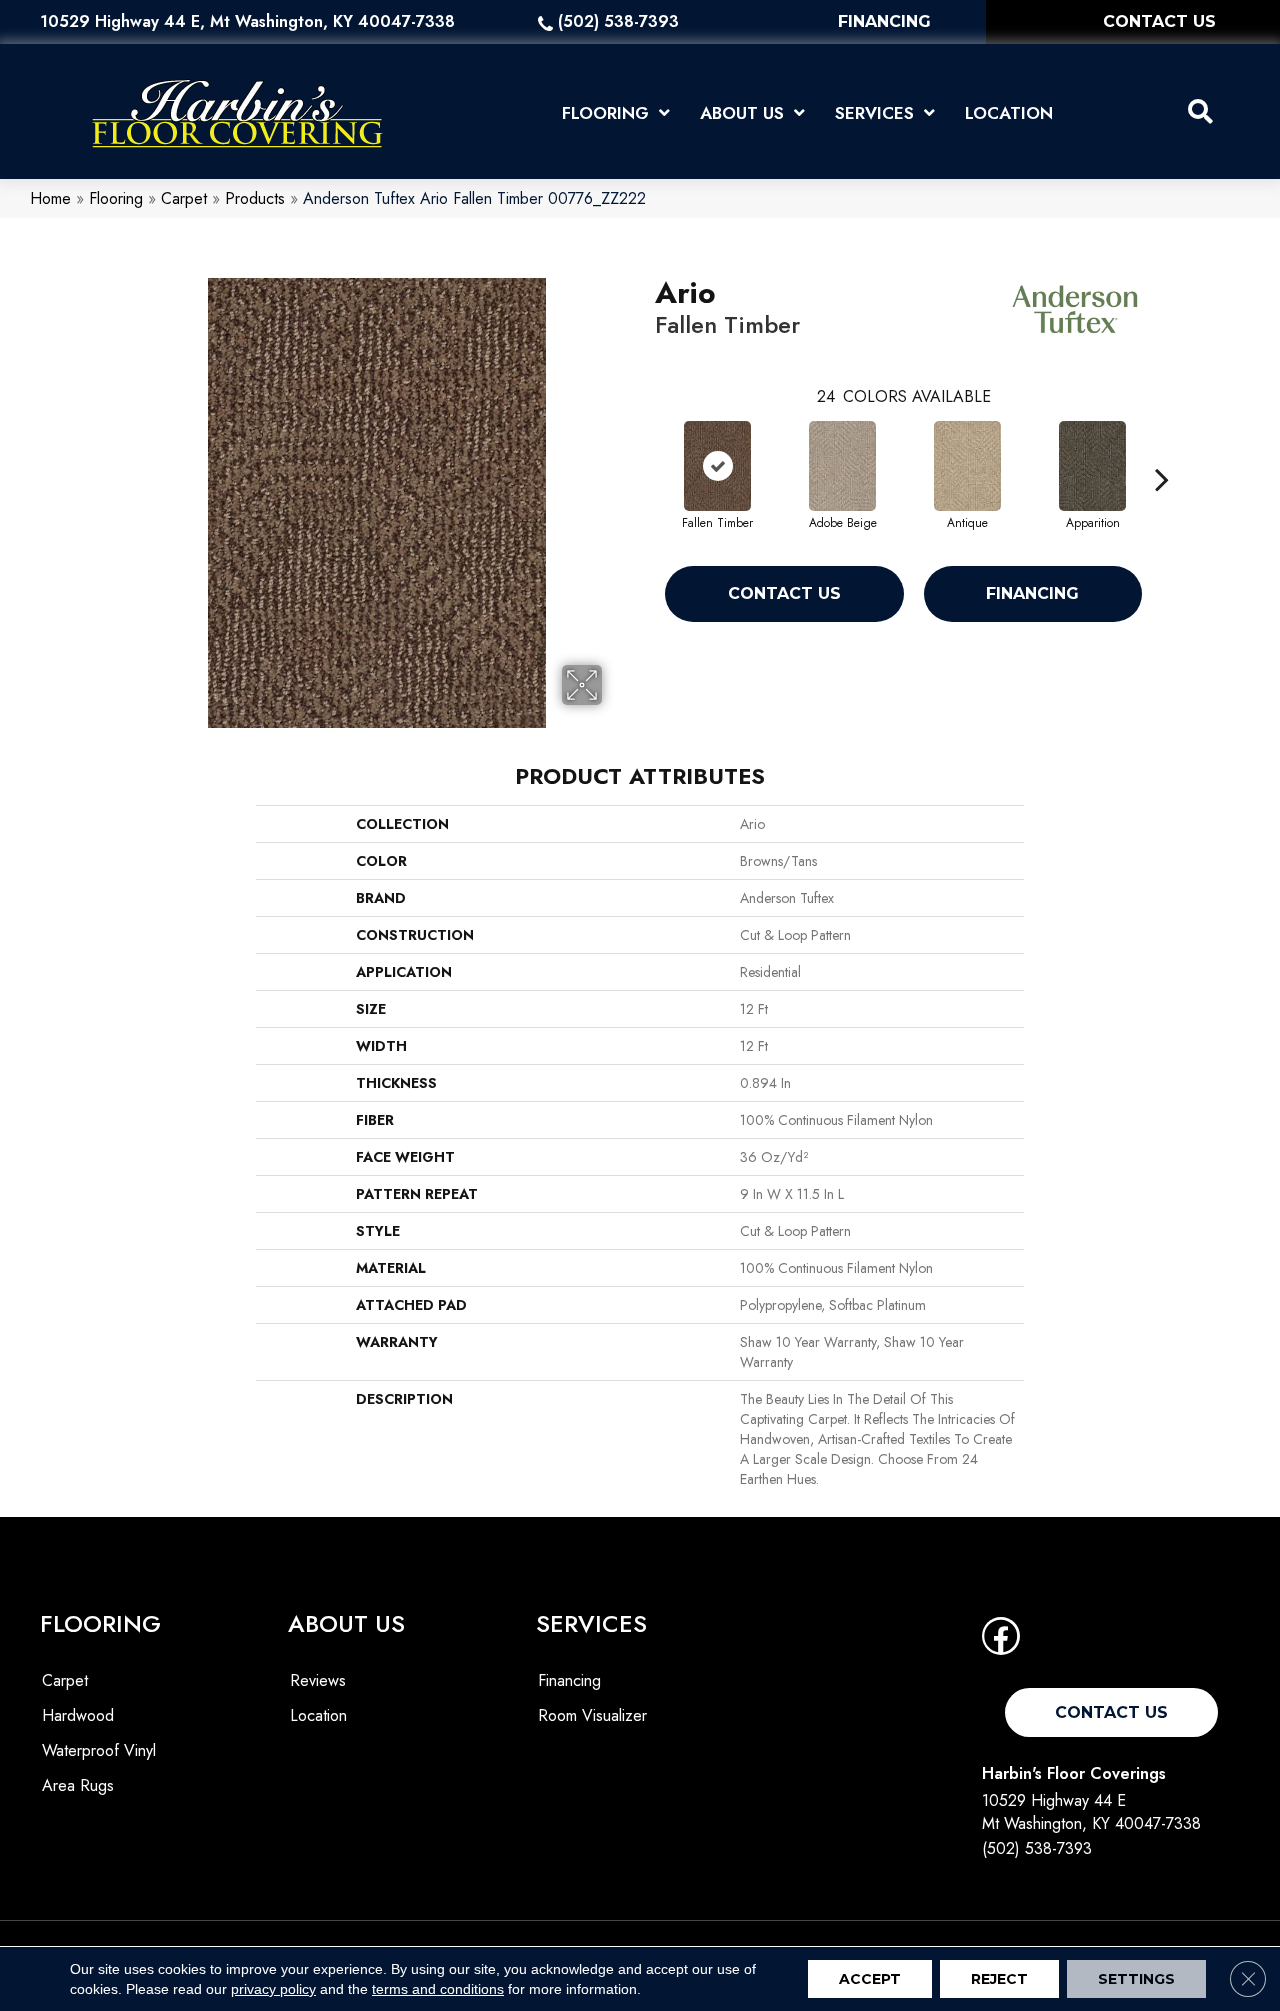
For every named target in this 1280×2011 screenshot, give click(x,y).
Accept (870, 1979)
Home (50, 198)
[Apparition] (1093, 466)
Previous (645, 449)
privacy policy (273, 1989)
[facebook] (1001, 1642)
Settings (1136, 1979)
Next (1162, 449)
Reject (999, 1979)
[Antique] (968, 466)
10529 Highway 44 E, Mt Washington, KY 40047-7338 (247, 21)
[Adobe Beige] (843, 466)
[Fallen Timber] (718, 466)
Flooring (116, 198)
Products (255, 198)
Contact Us (784, 593)
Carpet (184, 198)
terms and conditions (438, 1989)
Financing (1032, 593)
